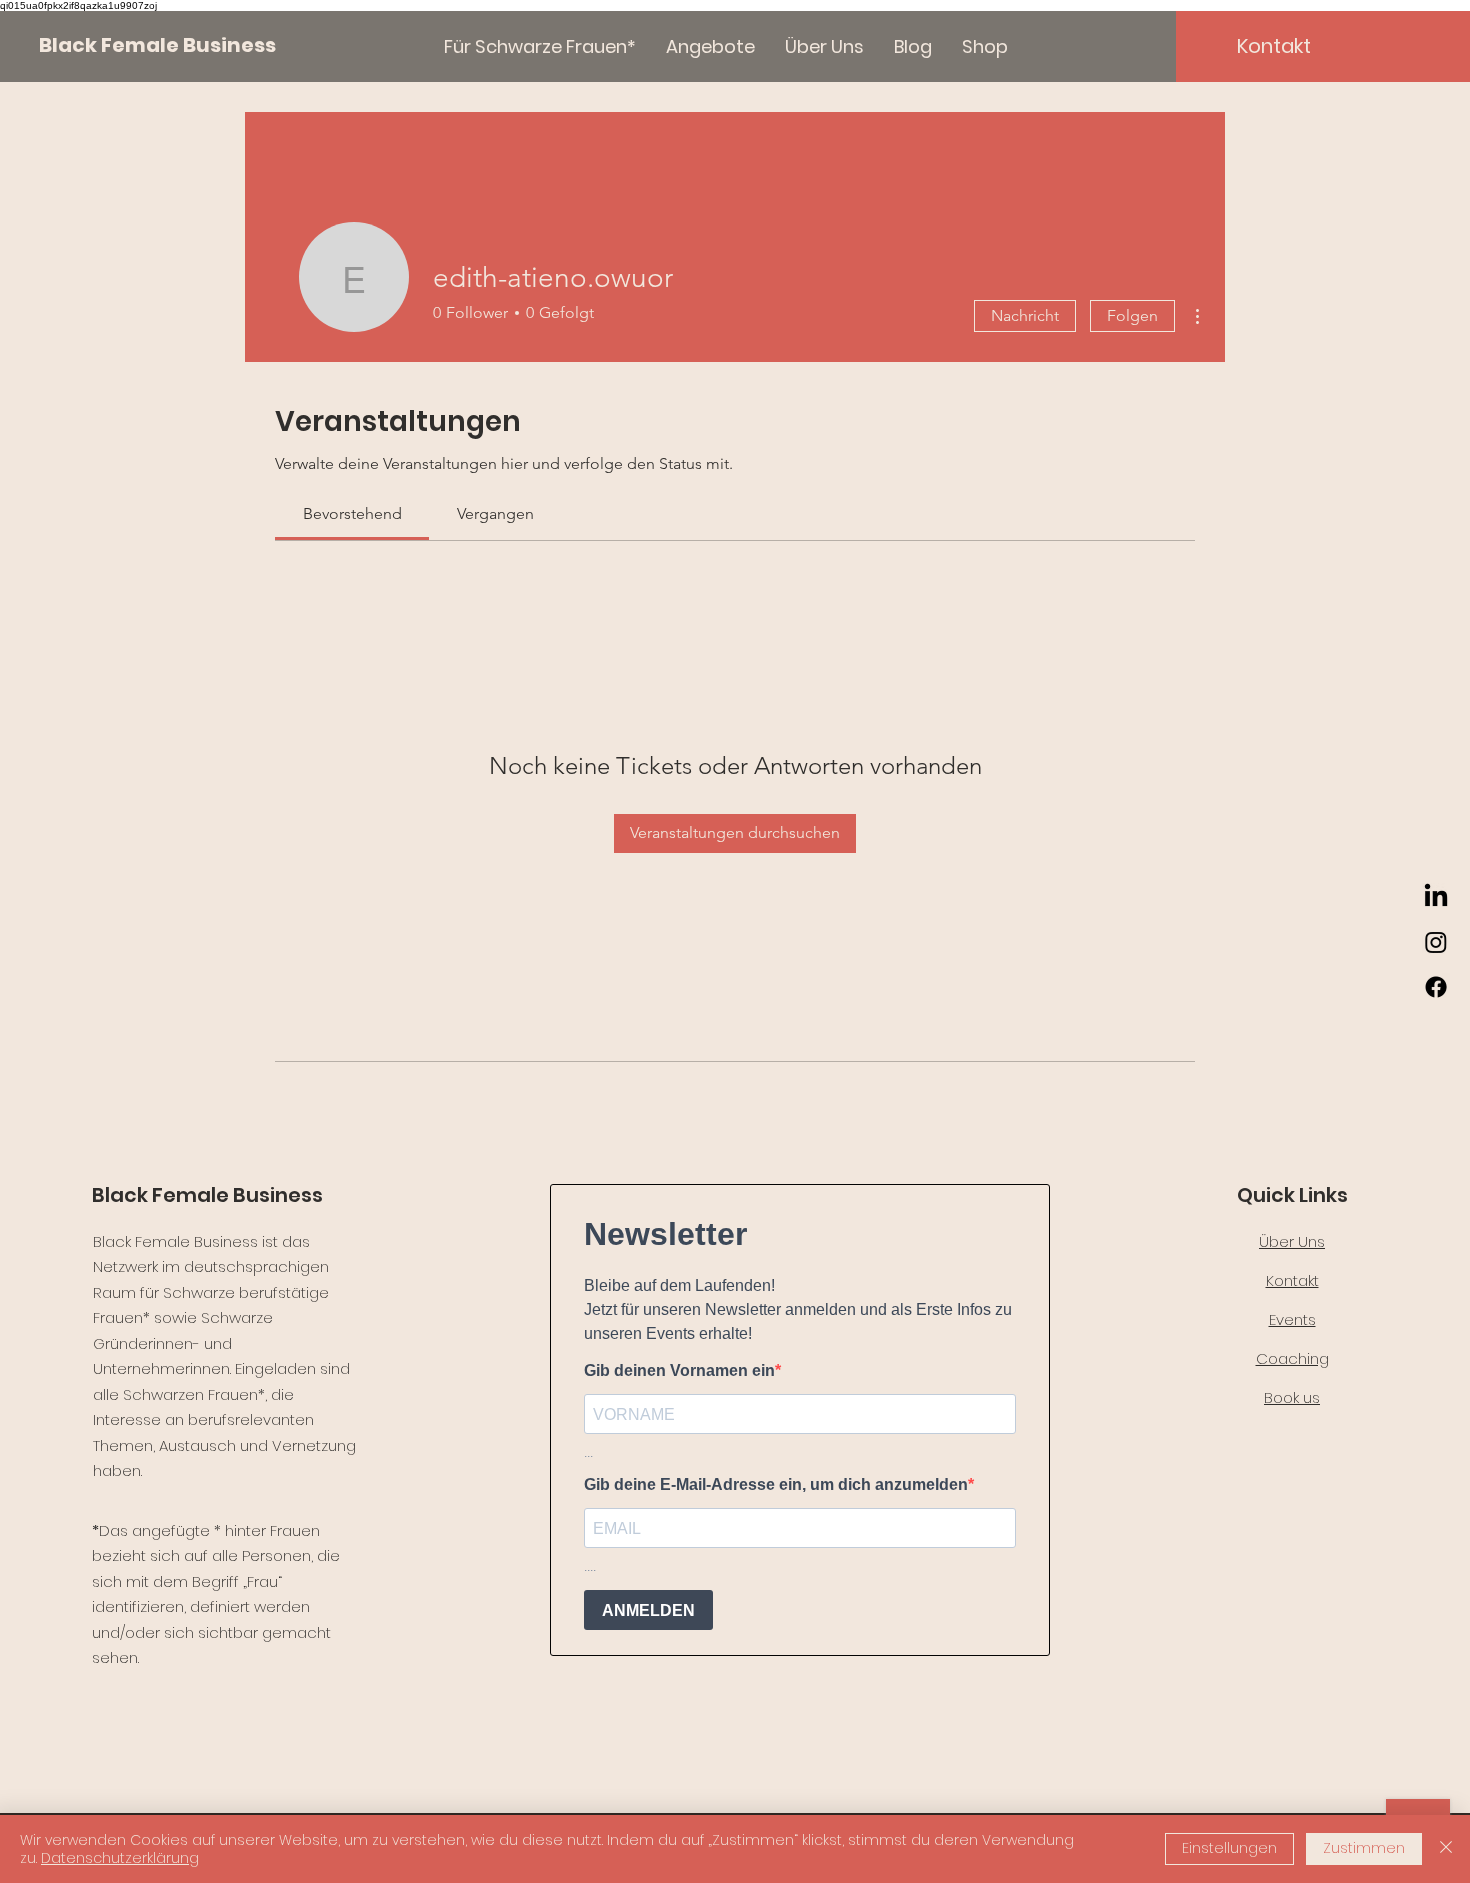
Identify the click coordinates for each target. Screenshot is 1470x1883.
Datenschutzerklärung (120, 1858)
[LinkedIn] (1436, 897)
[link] (352, 513)
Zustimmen (1364, 1848)
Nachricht (1025, 315)
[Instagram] (1436, 942)
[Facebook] (1436, 987)
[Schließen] (1446, 1849)
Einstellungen (1229, 1848)
